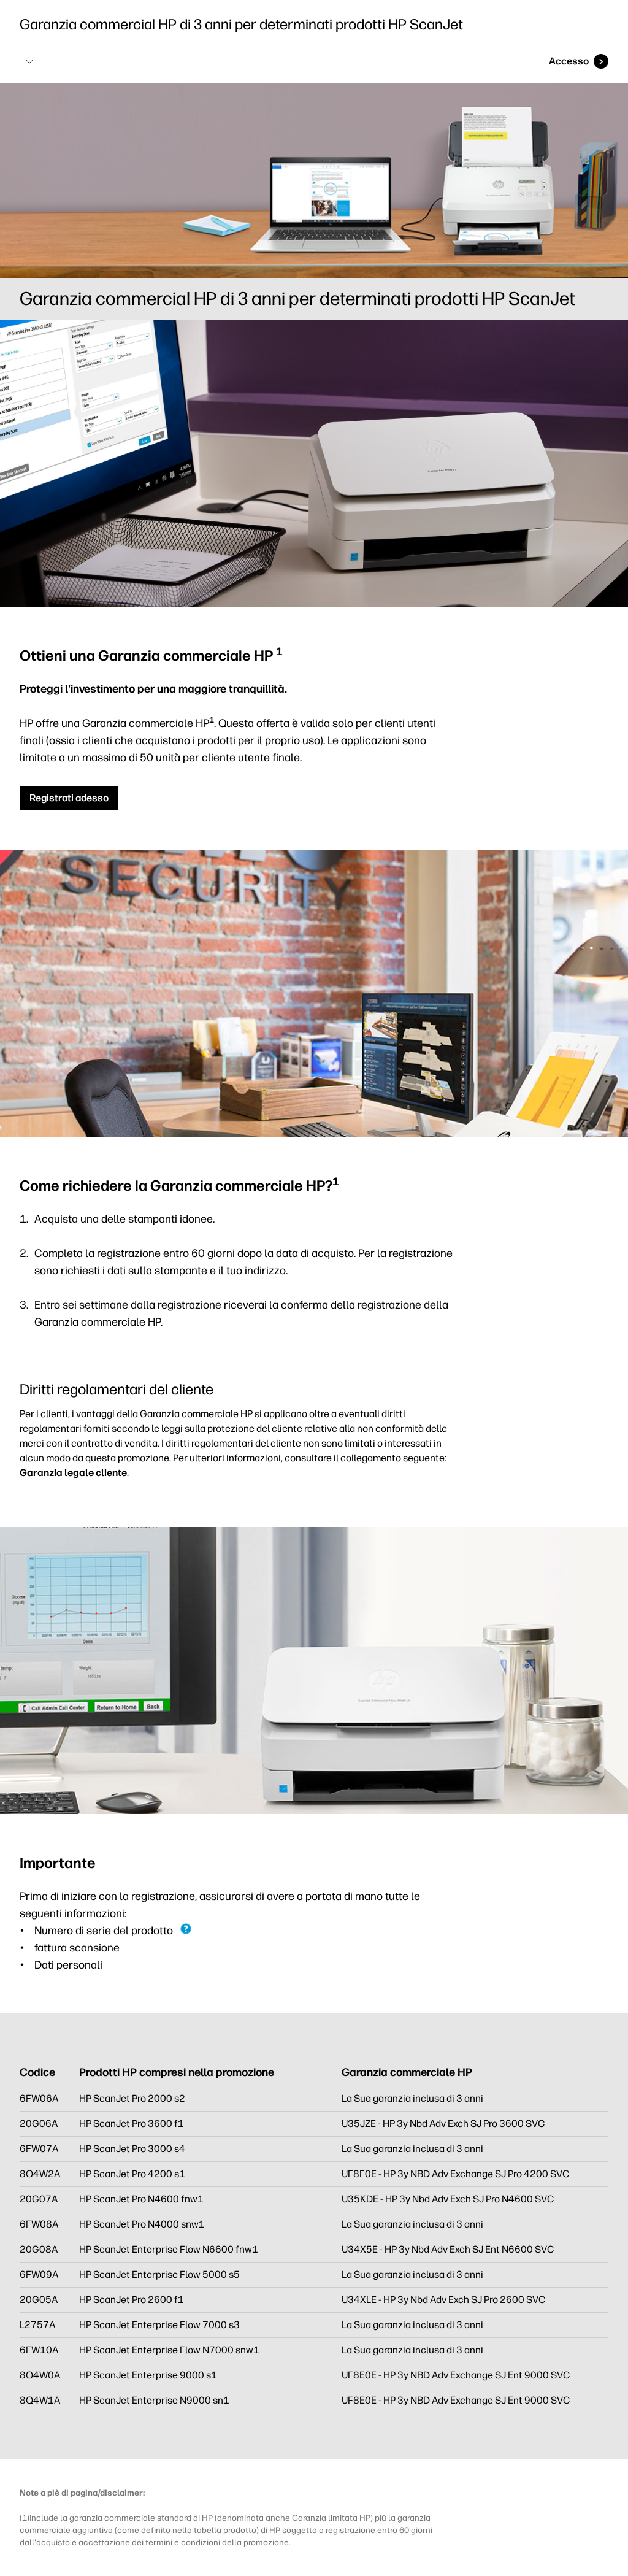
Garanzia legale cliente (73, 1473)
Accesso (569, 61)
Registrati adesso (69, 798)
